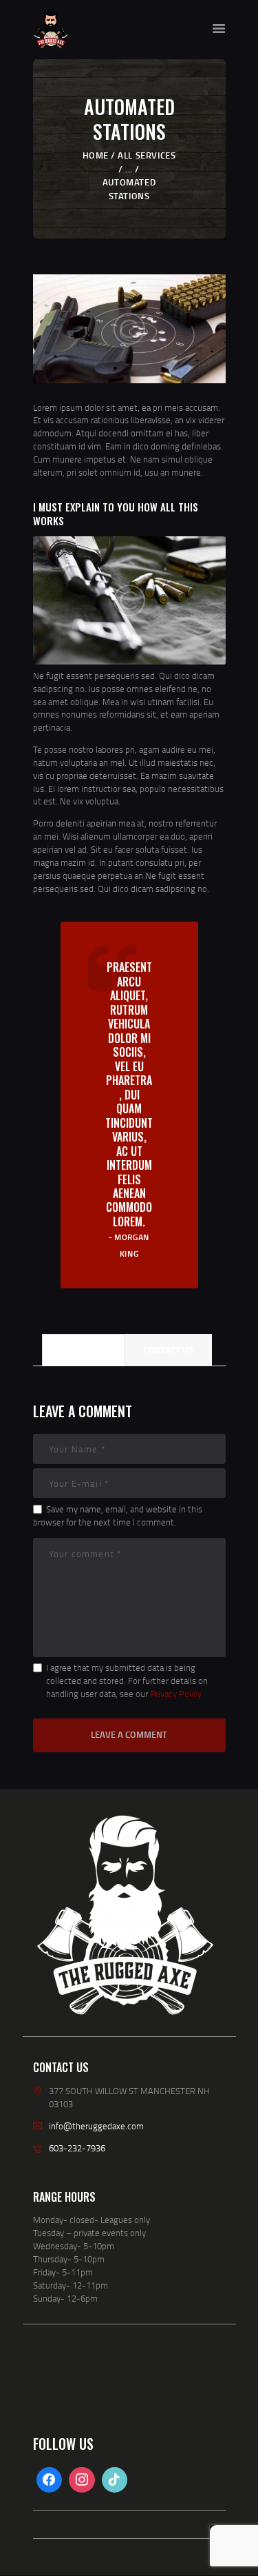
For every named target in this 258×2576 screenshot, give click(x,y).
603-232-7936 (77, 2148)
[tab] (84, 1350)
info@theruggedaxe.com (96, 2126)
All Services (147, 155)
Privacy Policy (176, 1694)
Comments (84, 1350)
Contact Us (169, 1350)
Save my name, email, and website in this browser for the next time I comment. (118, 1515)
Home (96, 155)
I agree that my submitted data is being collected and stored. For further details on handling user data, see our (127, 1681)
